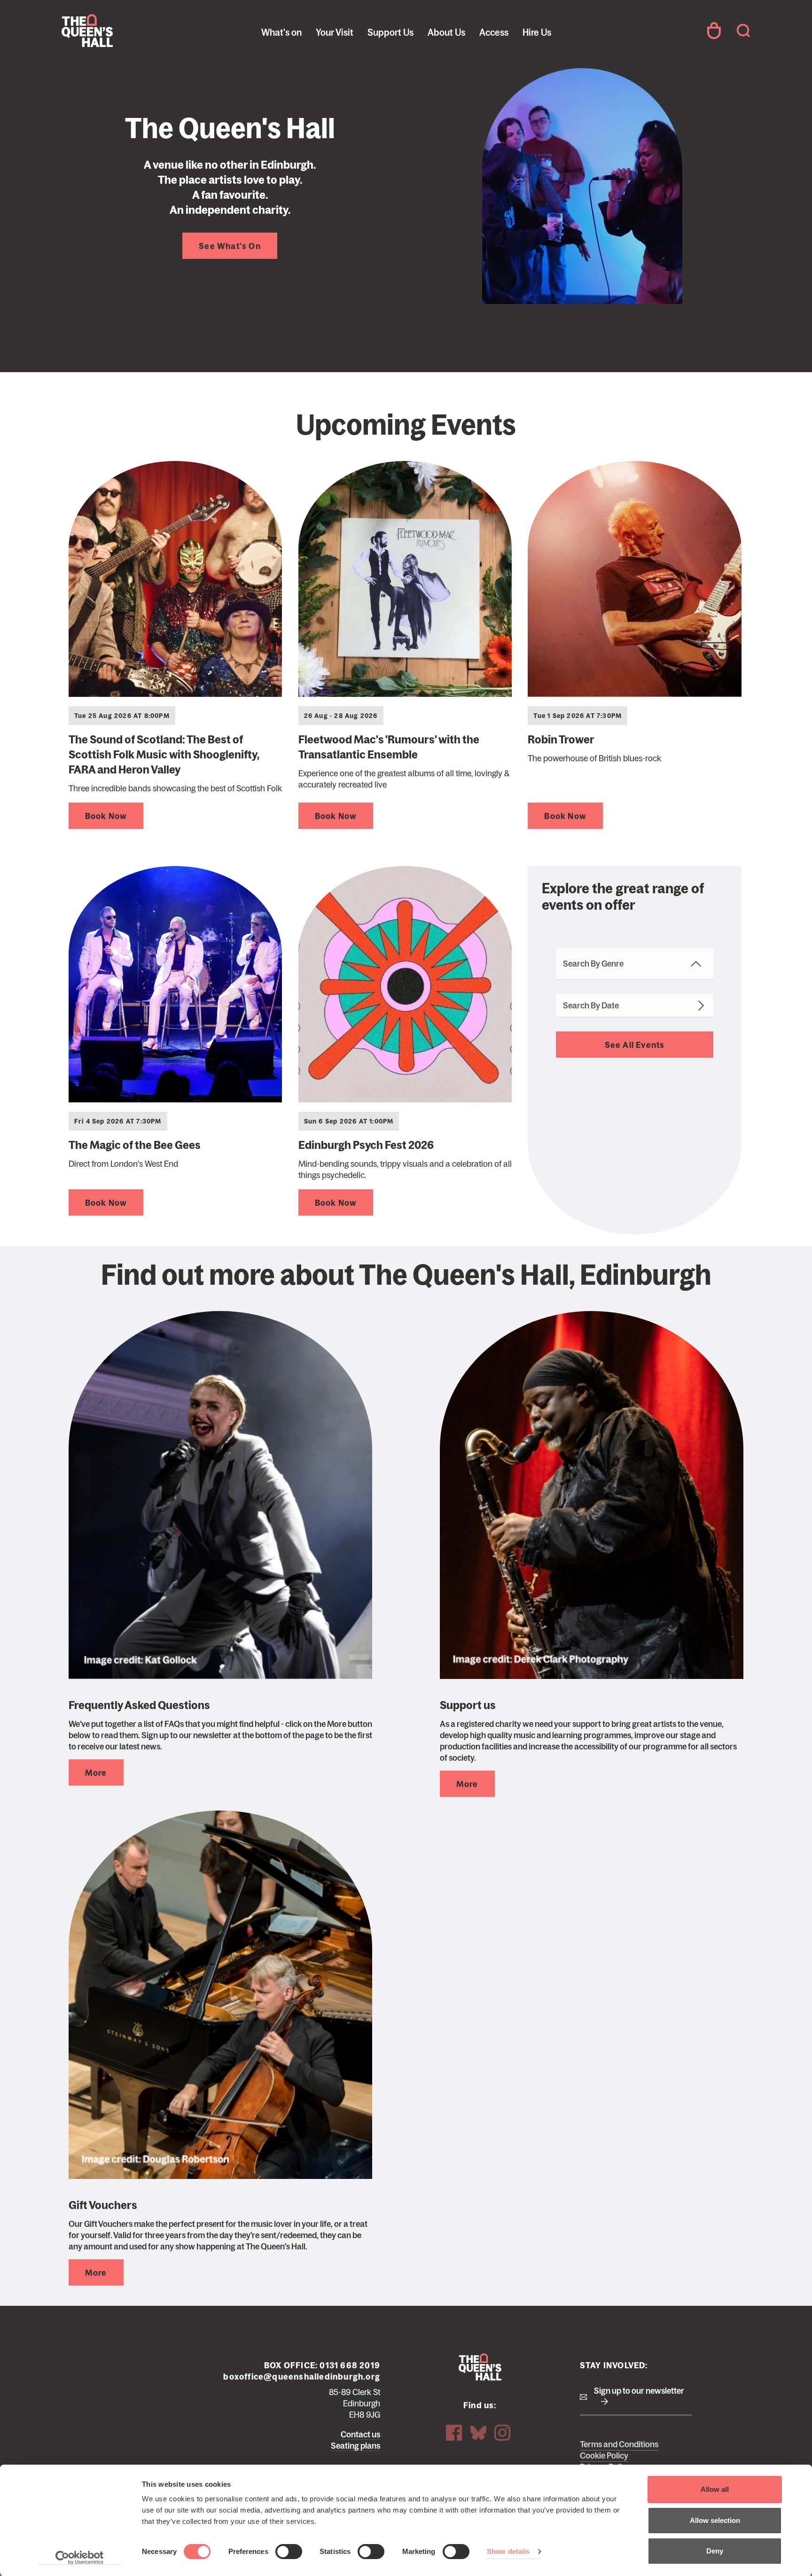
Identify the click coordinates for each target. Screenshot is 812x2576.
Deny (715, 2551)
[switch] (289, 2552)
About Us (446, 32)
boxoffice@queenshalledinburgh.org (302, 2377)
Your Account (714, 31)
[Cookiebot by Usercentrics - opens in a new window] (80, 2558)
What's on (281, 32)
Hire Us (537, 32)
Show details (508, 2551)
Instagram (502, 2433)
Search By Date (591, 1006)
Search (743, 31)
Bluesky (478, 2433)
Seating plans (355, 2446)
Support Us (390, 32)
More (96, 1773)
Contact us (360, 2435)
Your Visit (335, 32)
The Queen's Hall (125, 31)
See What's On (230, 246)
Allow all (715, 2489)
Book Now (106, 816)
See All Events (635, 1045)
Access (494, 32)
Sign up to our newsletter (639, 2391)
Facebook (454, 2433)
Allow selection (715, 2520)
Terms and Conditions (619, 2444)
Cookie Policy (604, 2456)
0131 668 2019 (350, 2365)
